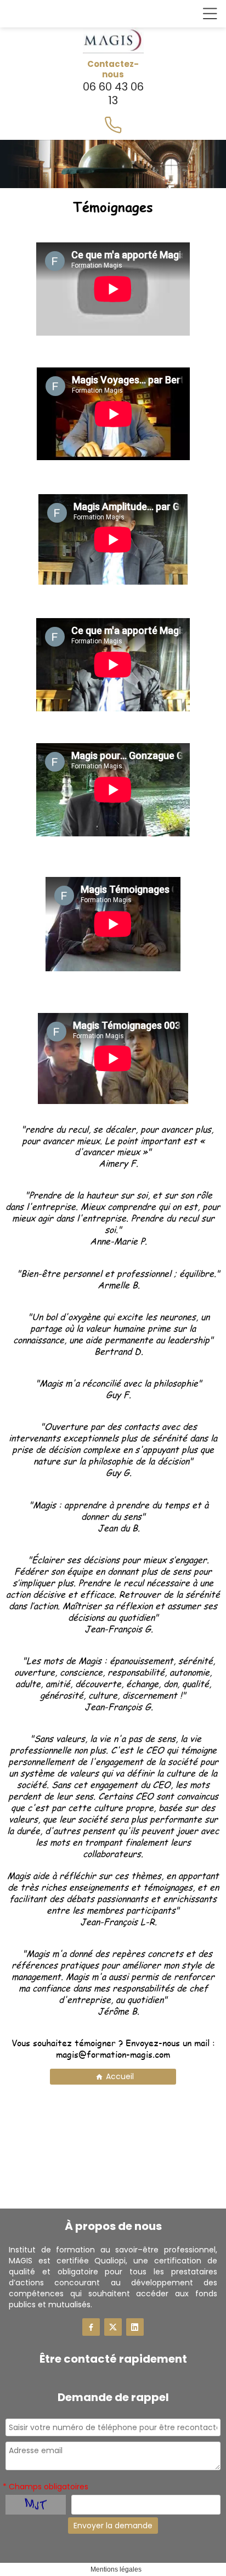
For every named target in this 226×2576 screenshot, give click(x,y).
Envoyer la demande (113, 2526)
